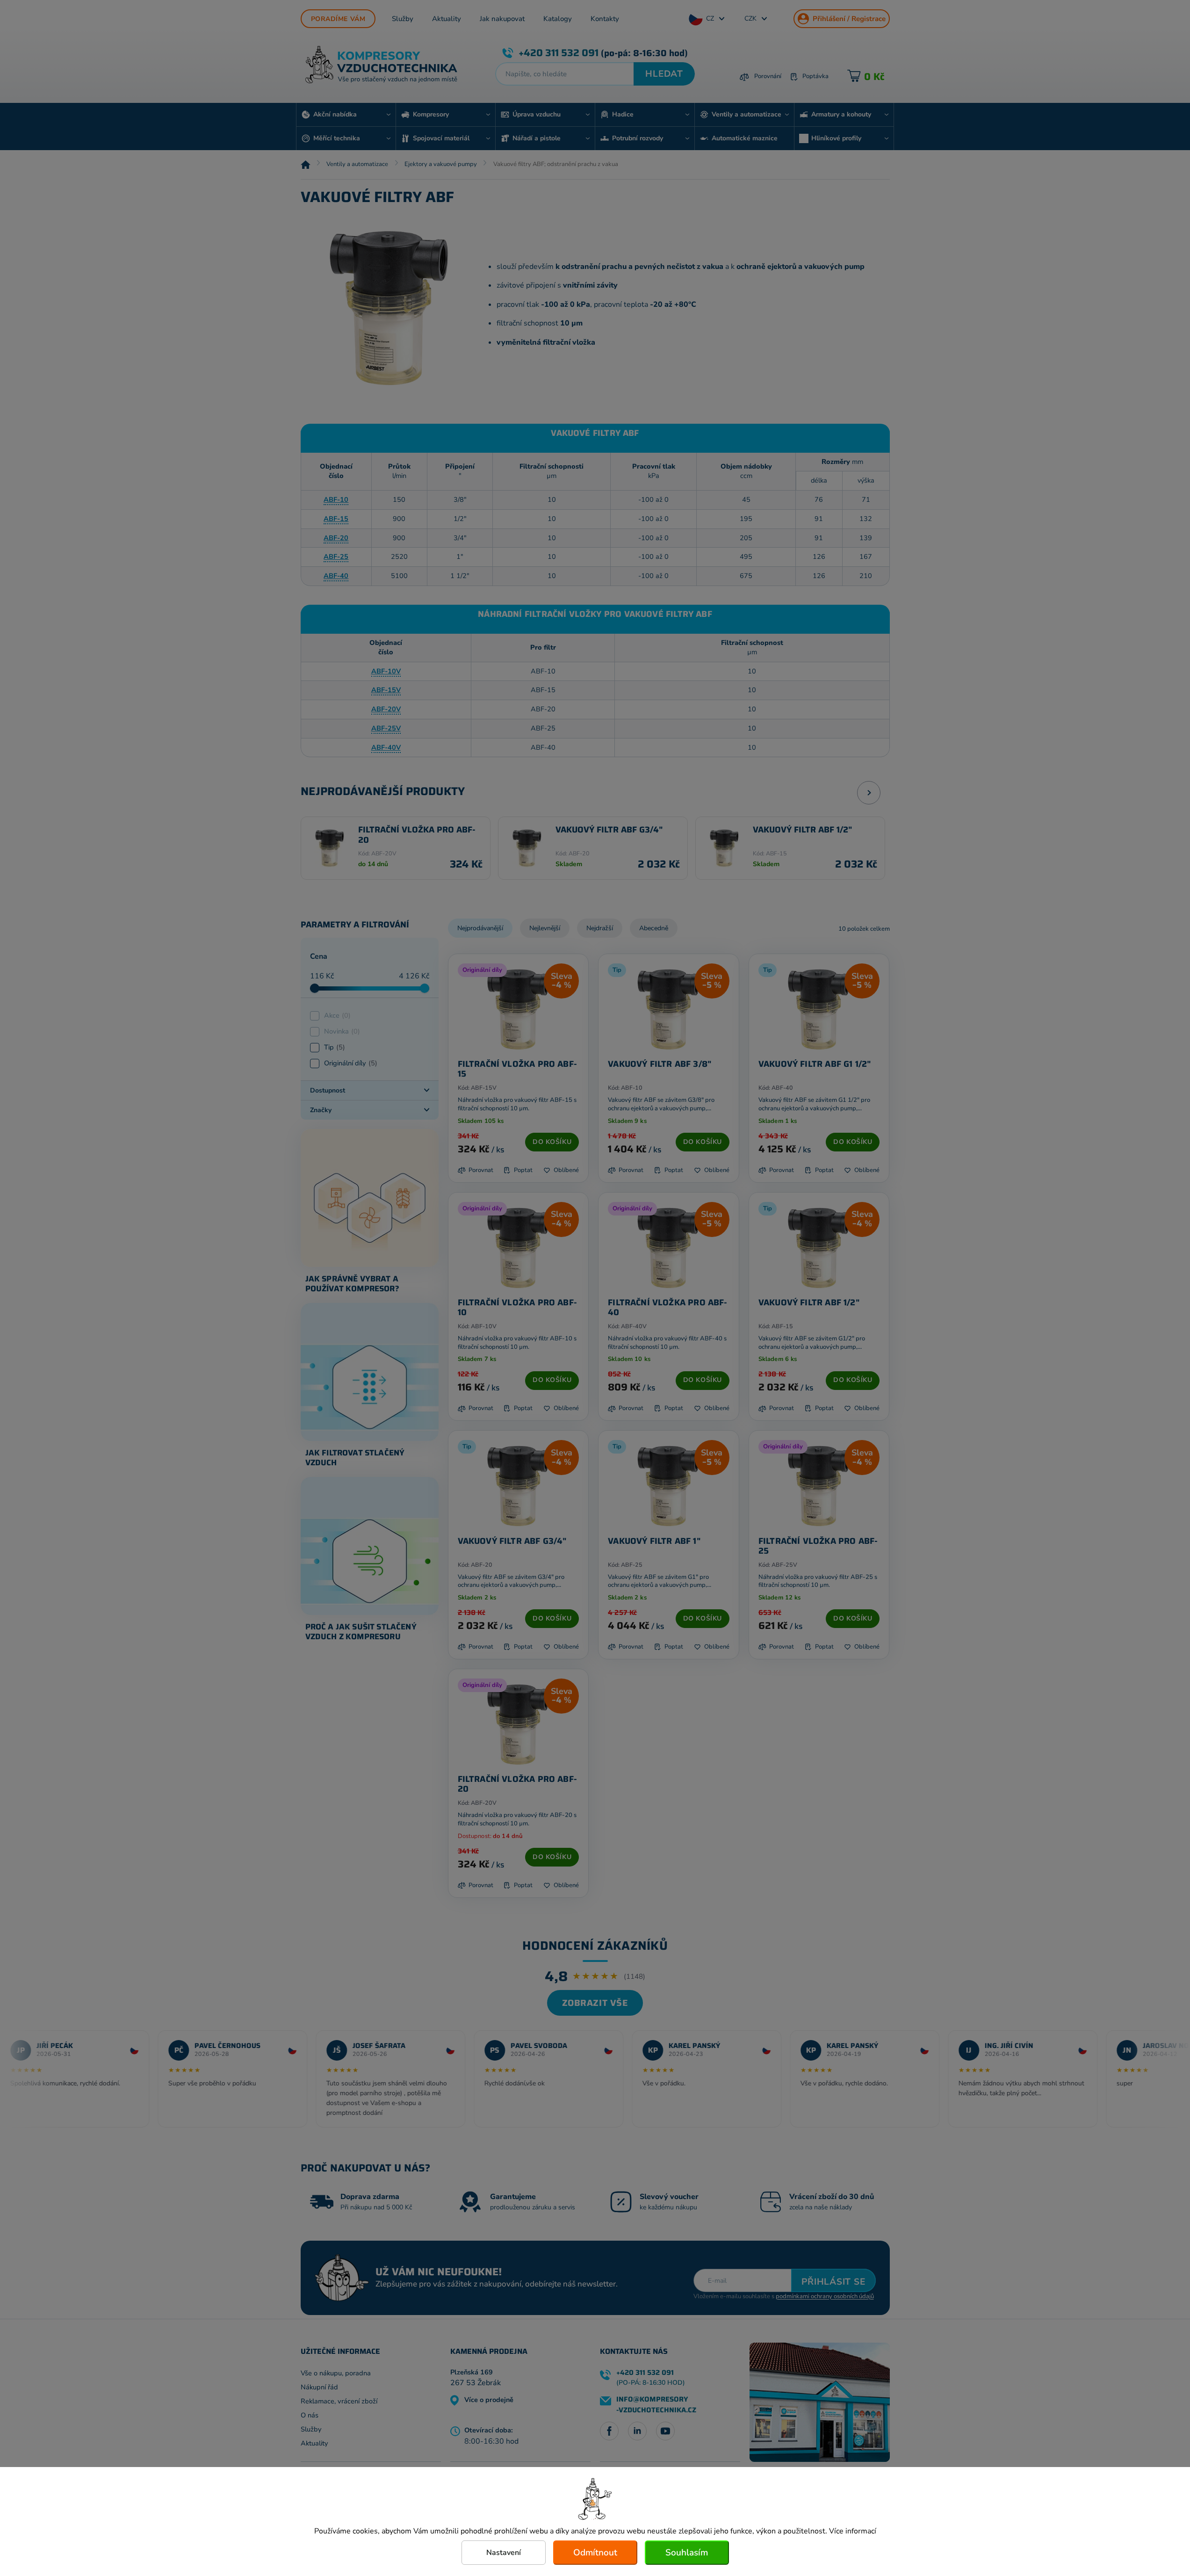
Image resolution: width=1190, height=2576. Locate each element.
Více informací (853, 2531)
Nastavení (504, 2553)
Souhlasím (687, 2553)
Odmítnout (595, 2553)
